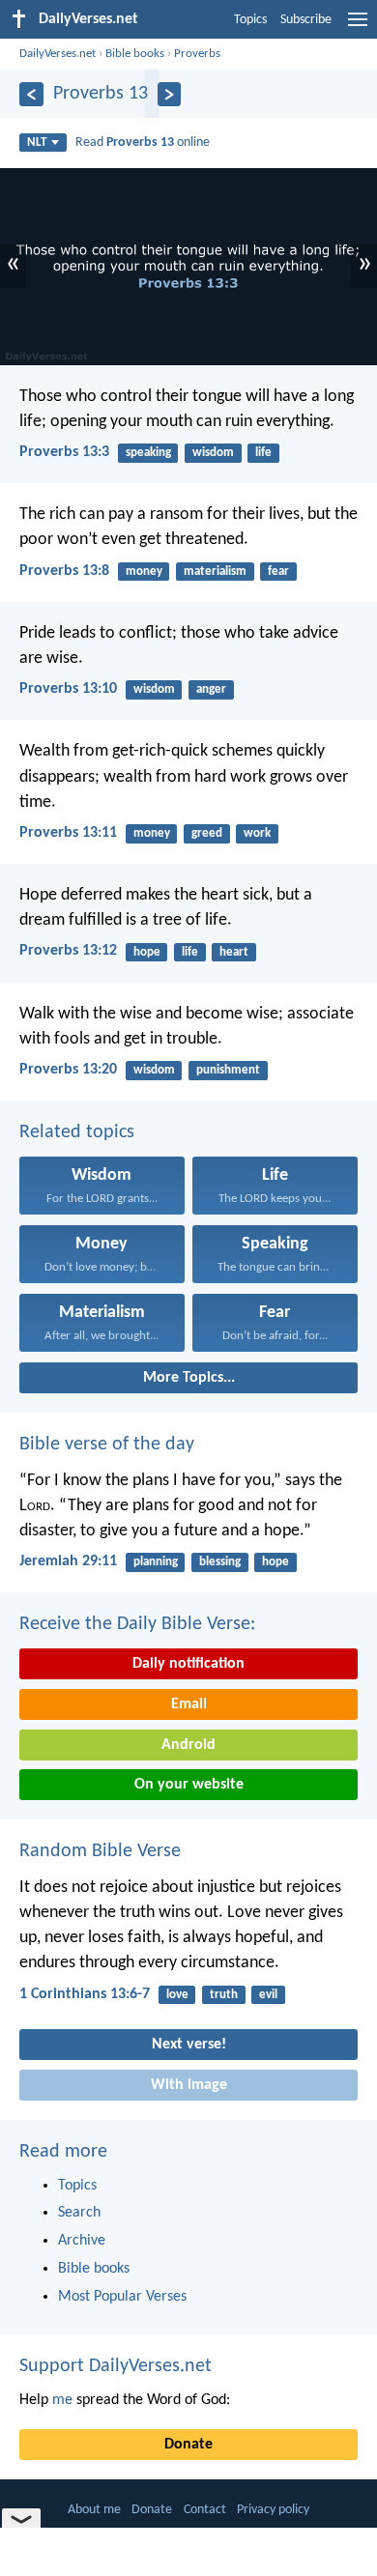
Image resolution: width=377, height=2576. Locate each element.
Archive (82, 2241)
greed (207, 833)
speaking (148, 453)
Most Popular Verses (122, 2297)
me (62, 2400)
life (263, 453)
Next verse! (189, 2045)
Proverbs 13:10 (68, 689)
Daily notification (188, 1664)
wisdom (213, 453)
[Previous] (31, 94)
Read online (143, 143)
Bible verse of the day (107, 1445)
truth (224, 1995)
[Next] (170, 94)
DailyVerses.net (58, 54)
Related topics (77, 1132)
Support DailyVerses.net (116, 2366)
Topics (250, 20)
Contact (205, 2510)
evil (268, 1995)
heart (234, 952)
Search (79, 2213)
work (257, 833)
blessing (220, 1562)
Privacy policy (273, 2510)
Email (189, 1704)
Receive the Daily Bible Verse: (137, 1624)
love (177, 1995)
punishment (228, 1070)
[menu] (358, 27)
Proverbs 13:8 (64, 571)
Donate (188, 2445)
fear (278, 572)
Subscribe (306, 20)
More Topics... (189, 1378)
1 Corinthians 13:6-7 (85, 1994)
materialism (215, 572)
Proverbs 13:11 (68, 833)
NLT (37, 143)
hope (147, 952)
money (144, 572)
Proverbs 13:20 (68, 1070)
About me (94, 2510)
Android (188, 1745)
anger (211, 689)
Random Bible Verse (100, 1851)
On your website (189, 1785)
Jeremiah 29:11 (68, 1561)
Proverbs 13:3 (64, 452)
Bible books (135, 54)
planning (156, 1562)
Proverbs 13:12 (68, 951)
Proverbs (197, 54)
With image (189, 2085)
